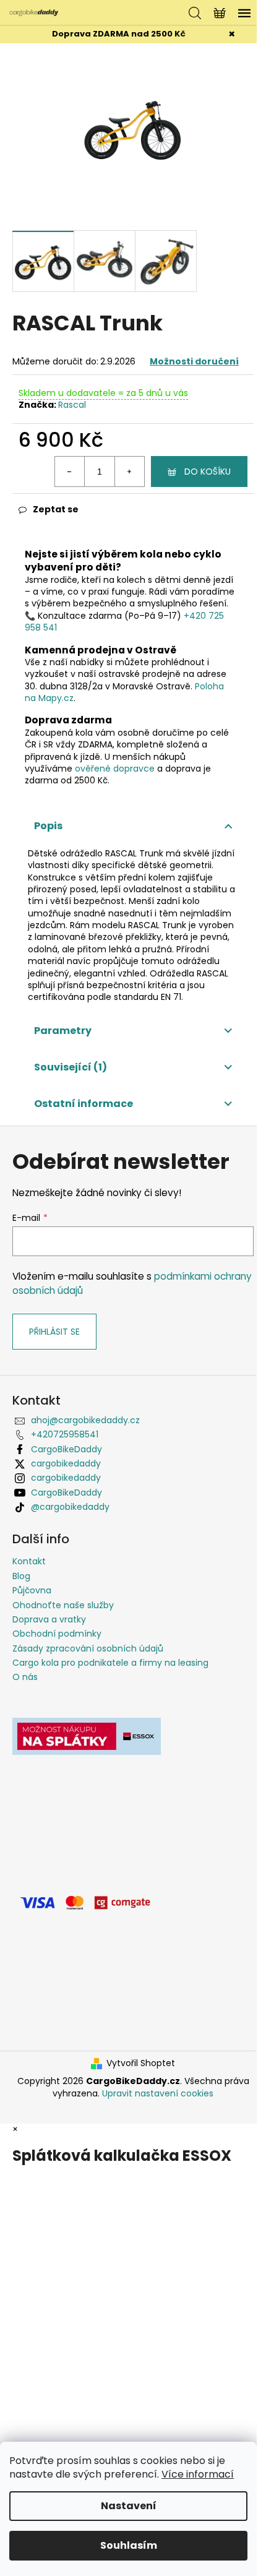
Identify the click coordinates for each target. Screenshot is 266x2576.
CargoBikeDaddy (66, 1449)
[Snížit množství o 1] (70, 472)
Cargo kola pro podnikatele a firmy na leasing (110, 1663)
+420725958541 (65, 1434)
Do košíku (208, 472)
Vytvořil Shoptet (141, 2063)
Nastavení (129, 2506)
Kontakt (29, 1561)
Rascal (72, 405)
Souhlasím (129, 2545)
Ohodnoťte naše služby (63, 1605)
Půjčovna (32, 1590)
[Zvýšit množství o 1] (129, 472)
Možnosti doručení (194, 361)
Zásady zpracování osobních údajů (88, 1648)
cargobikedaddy (66, 1463)
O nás (25, 1677)
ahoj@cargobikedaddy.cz (85, 1420)
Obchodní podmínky (57, 1634)
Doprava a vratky (49, 1619)
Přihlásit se (54, 1332)
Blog (21, 1576)
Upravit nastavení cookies (158, 2093)
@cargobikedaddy (70, 1507)
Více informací (198, 2474)
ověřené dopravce (115, 769)
